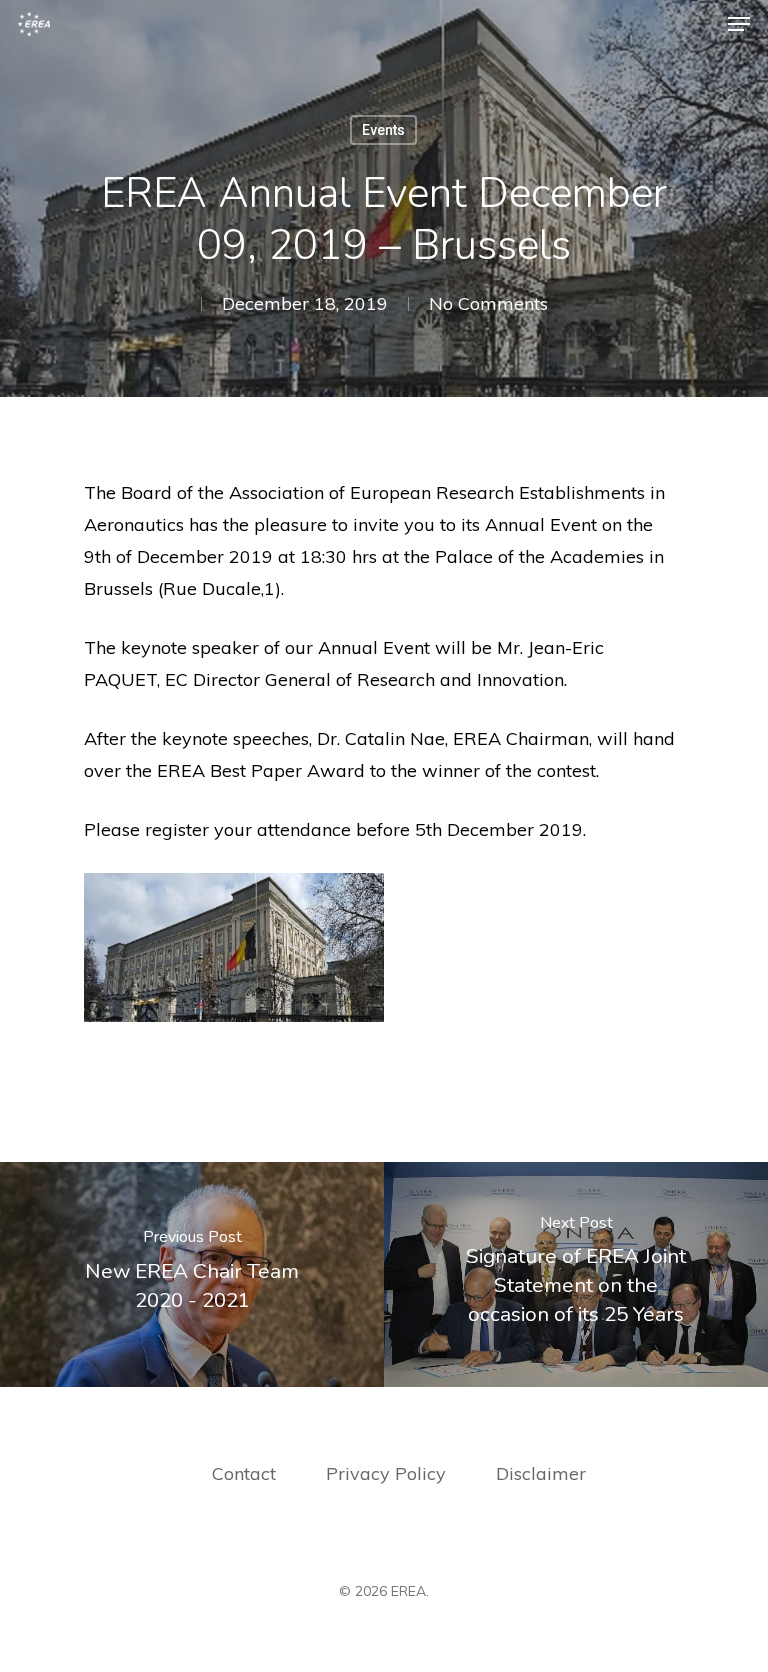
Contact (244, 1473)
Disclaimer (541, 1473)
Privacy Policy (388, 1473)
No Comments (488, 303)
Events (383, 130)
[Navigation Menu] (739, 24)
